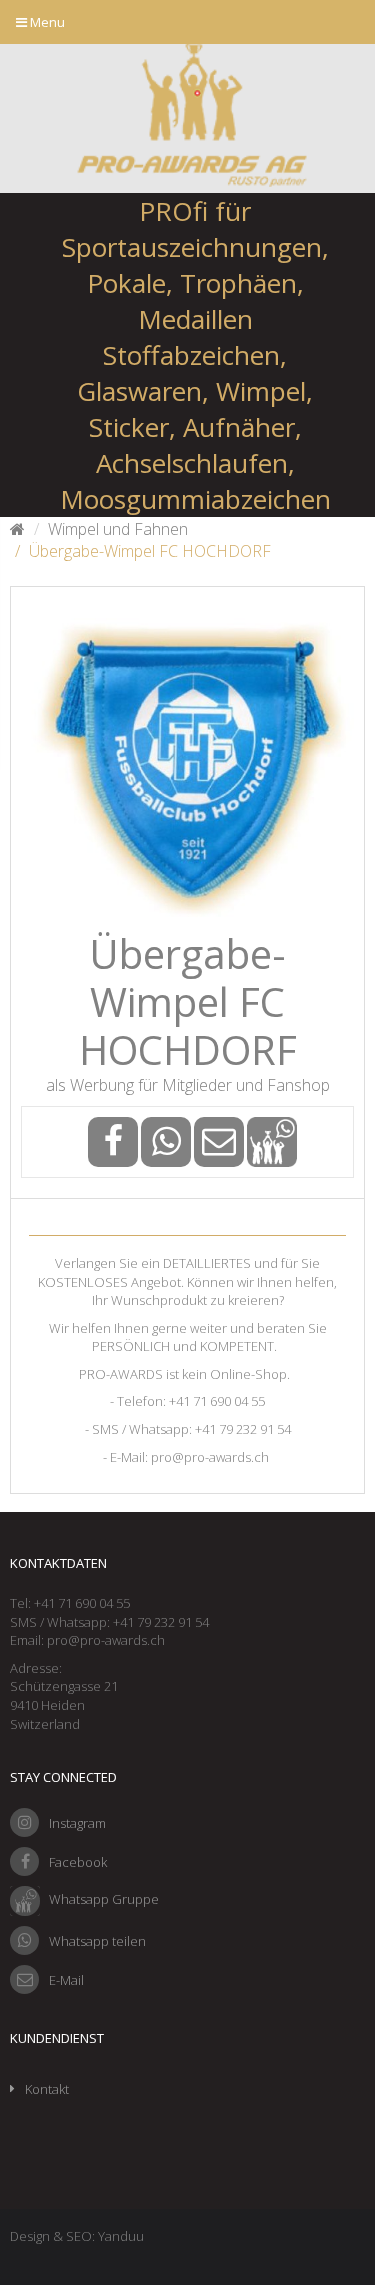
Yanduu (121, 2236)
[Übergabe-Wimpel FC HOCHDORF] (187, 763)
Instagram (77, 1823)
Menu (46, 22)
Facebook (78, 1862)
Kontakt (47, 2089)
